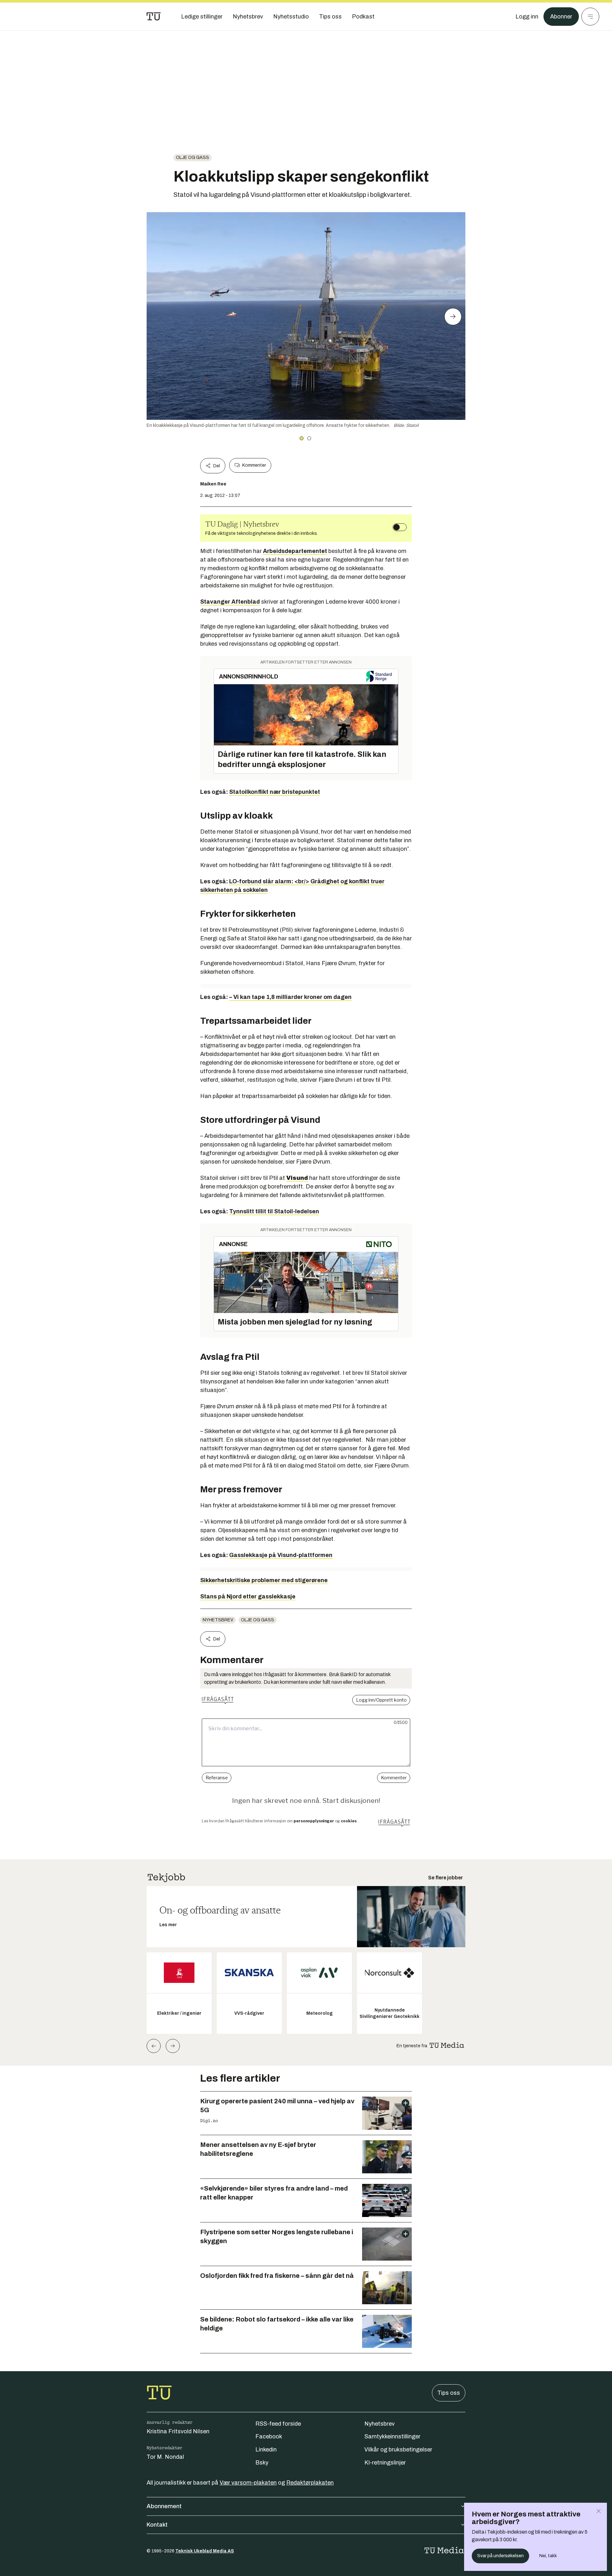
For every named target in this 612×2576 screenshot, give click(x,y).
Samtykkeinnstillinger (392, 2436)
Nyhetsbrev (218, 1620)
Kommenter (254, 465)
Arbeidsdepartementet (295, 551)
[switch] (400, 527)
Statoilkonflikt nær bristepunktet (275, 792)
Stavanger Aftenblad (230, 602)
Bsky (262, 2463)
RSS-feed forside (278, 2424)
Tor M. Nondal (165, 2457)
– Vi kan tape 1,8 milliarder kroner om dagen (290, 997)
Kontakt (157, 2525)
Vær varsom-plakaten (248, 2483)
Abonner (561, 17)
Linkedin (266, 2450)
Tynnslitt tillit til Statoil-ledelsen (274, 1211)
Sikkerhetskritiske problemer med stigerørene (264, 1580)
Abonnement (164, 2506)
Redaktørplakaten (310, 2483)
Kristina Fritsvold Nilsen (178, 2431)
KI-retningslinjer (385, 2463)
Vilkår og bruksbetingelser (398, 2450)
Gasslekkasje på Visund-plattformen (281, 1555)
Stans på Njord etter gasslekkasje (248, 1597)
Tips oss (449, 2393)
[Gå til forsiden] (154, 17)
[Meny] (590, 17)
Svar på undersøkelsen (500, 2556)
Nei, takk (548, 2556)
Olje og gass (193, 158)
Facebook (269, 2436)
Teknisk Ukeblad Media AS (205, 2551)
